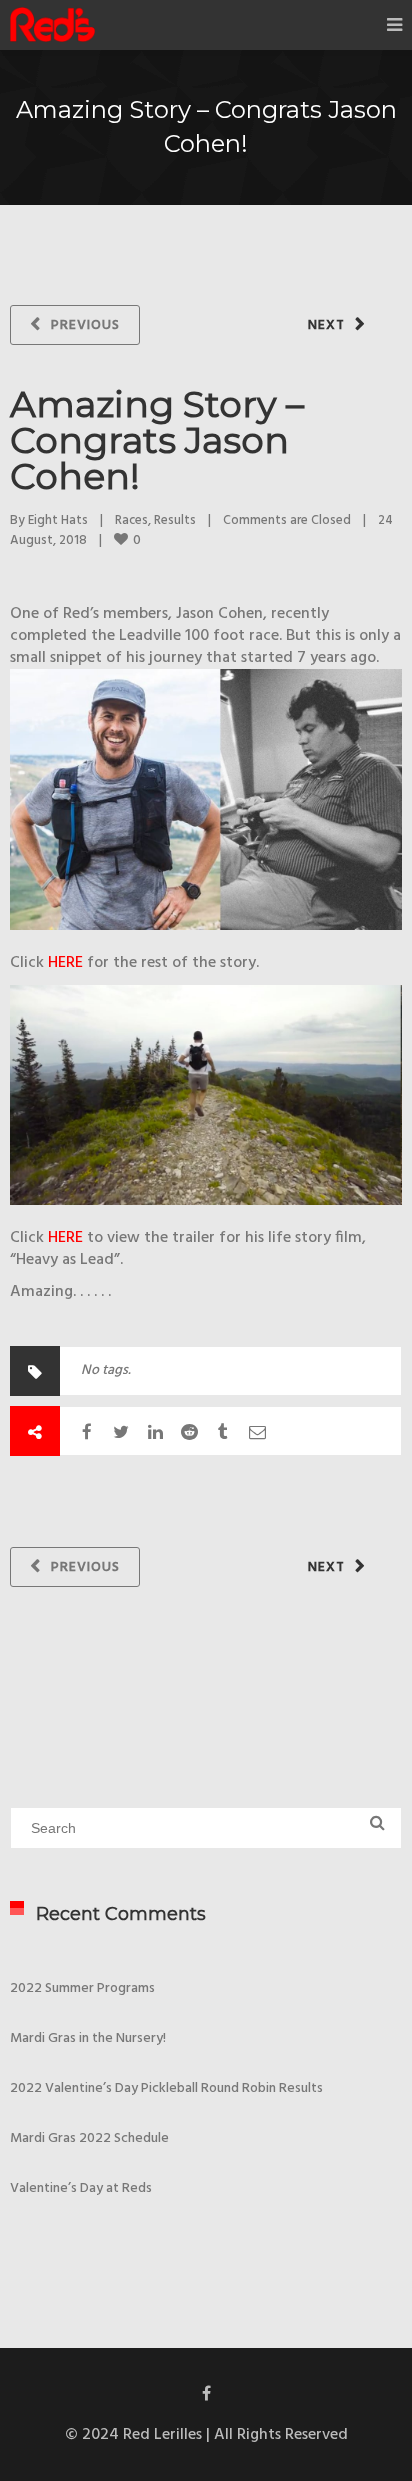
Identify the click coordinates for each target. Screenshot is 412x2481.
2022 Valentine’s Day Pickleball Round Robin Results (166, 2088)
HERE (65, 963)
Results (175, 520)
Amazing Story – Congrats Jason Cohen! (157, 440)
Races (131, 520)
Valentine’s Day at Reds (81, 2188)
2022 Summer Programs (82, 1988)
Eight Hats (58, 520)
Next (326, 325)
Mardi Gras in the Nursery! (88, 2038)
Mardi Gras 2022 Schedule (89, 2138)
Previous (85, 325)
